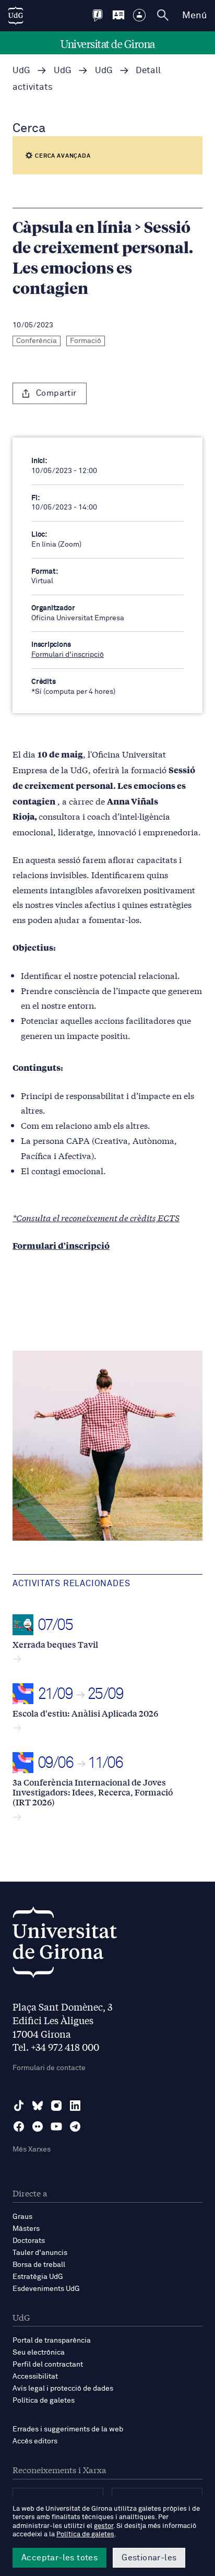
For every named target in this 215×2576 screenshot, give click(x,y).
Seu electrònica (39, 2353)
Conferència (37, 341)
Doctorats (29, 2241)
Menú (194, 16)
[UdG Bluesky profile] (38, 2106)
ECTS (168, 1217)
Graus (22, 2217)
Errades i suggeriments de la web (68, 2429)
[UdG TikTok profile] (19, 2106)
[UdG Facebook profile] (19, 2126)
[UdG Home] (16, 16)
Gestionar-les (149, 2558)
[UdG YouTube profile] (56, 2126)
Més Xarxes (32, 2149)
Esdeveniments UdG (46, 2289)
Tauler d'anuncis (40, 2253)
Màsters (26, 2229)
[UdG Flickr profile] (38, 2126)
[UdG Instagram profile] (56, 2106)
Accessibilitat (35, 2377)
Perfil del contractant (48, 2365)
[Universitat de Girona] (65, 1945)
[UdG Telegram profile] (75, 2126)
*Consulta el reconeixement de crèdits (84, 1217)
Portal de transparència (52, 2341)
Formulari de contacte (49, 2068)
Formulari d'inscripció (68, 655)
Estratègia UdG (38, 2277)
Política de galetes (44, 2401)
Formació (86, 341)
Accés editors (35, 2441)
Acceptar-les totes (59, 2558)
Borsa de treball (39, 2265)
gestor (104, 2526)
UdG (21, 71)
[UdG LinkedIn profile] (75, 2106)
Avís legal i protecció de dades (63, 2389)
